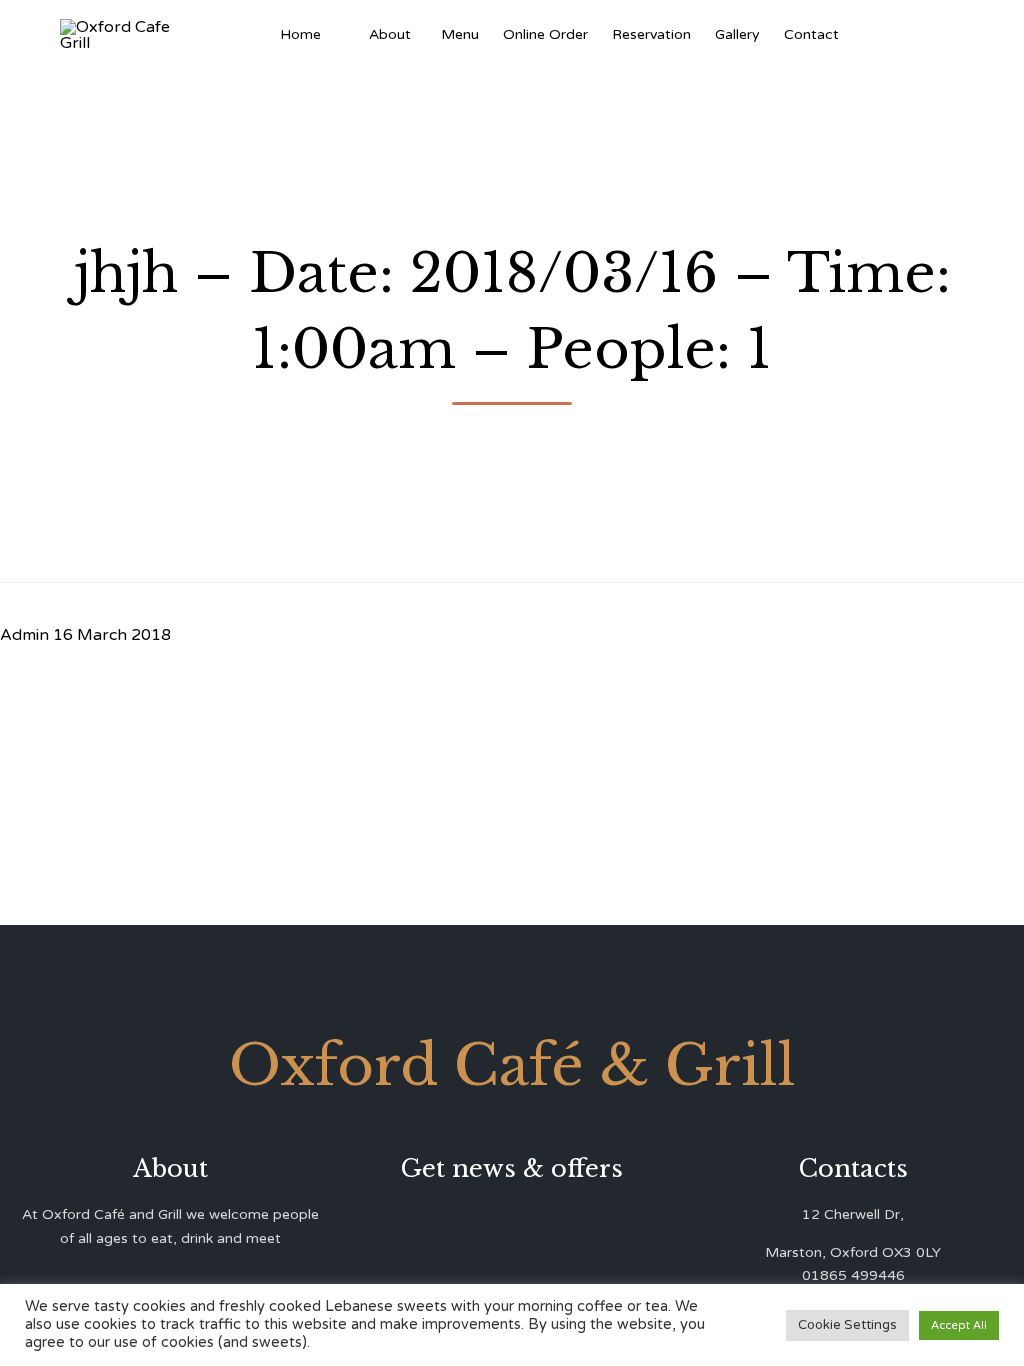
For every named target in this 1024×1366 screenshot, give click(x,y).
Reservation (651, 34)
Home (300, 34)
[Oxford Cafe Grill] (119, 35)
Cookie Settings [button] (847, 1325)
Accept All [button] (959, 1325)
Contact (811, 34)
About (390, 34)
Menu (460, 34)
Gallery (737, 34)
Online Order (545, 34)
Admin (24, 635)
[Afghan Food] (345, 35)
